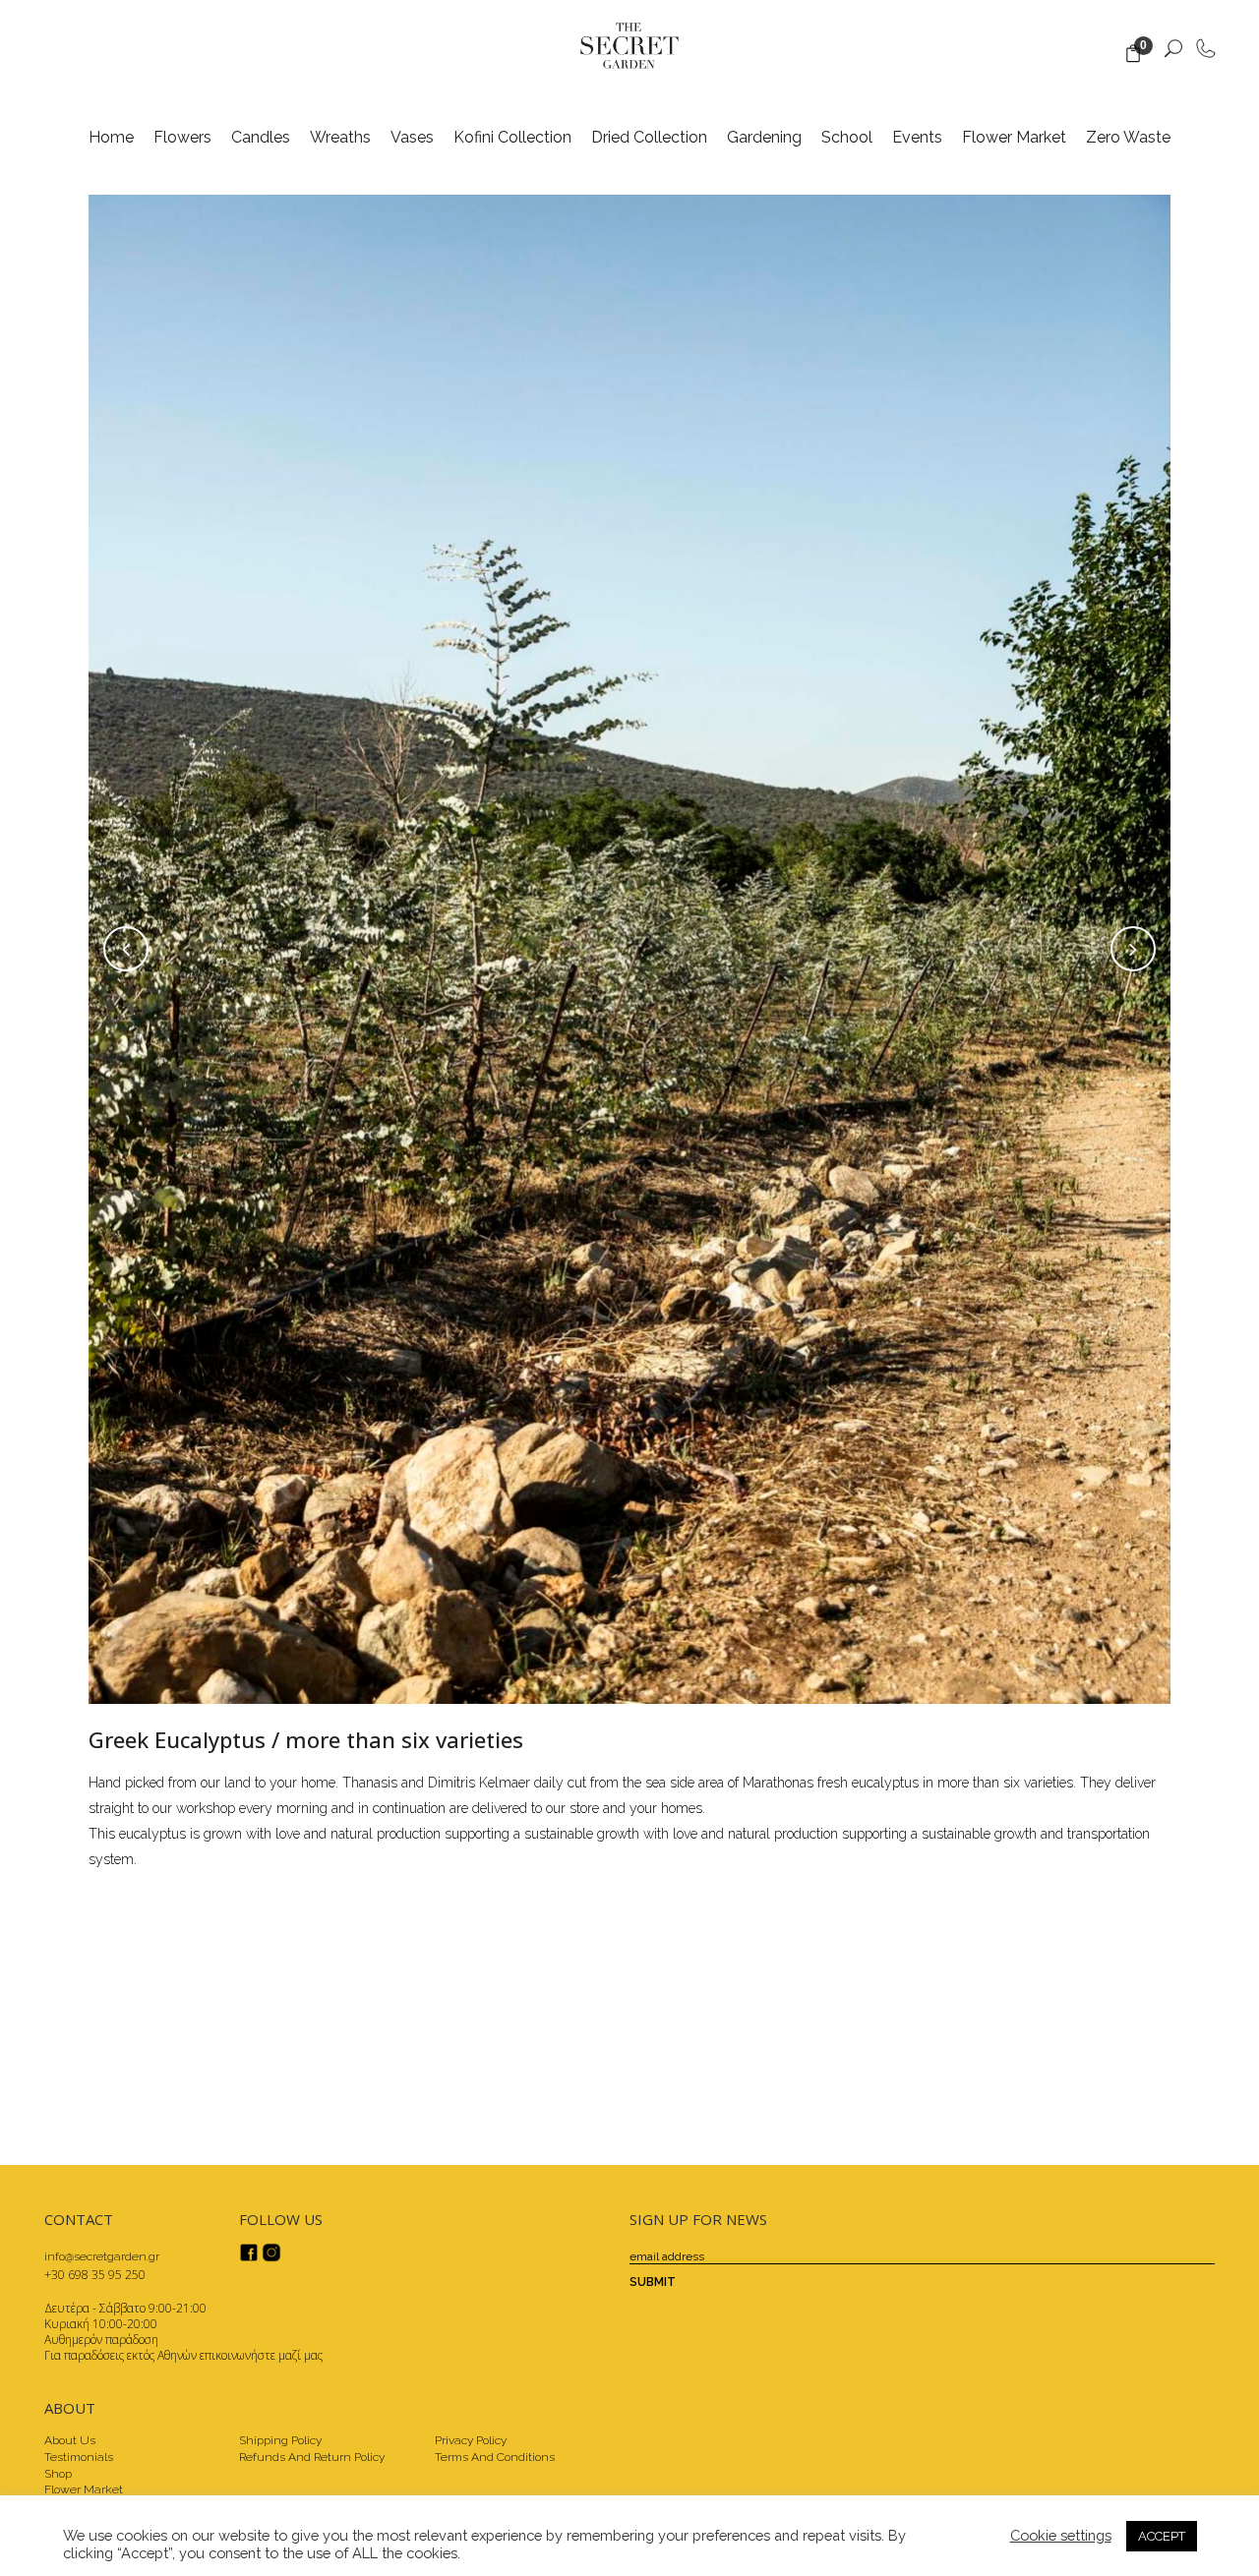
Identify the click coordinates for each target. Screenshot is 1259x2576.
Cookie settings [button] (1061, 2535)
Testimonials (79, 2457)
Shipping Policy (280, 2440)
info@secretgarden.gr (102, 2256)
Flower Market (84, 2489)
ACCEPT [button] (1162, 2536)
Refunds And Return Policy (312, 2457)
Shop (58, 2474)
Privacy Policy (471, 2440)
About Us (70, 2440)
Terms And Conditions (495, 2457)
